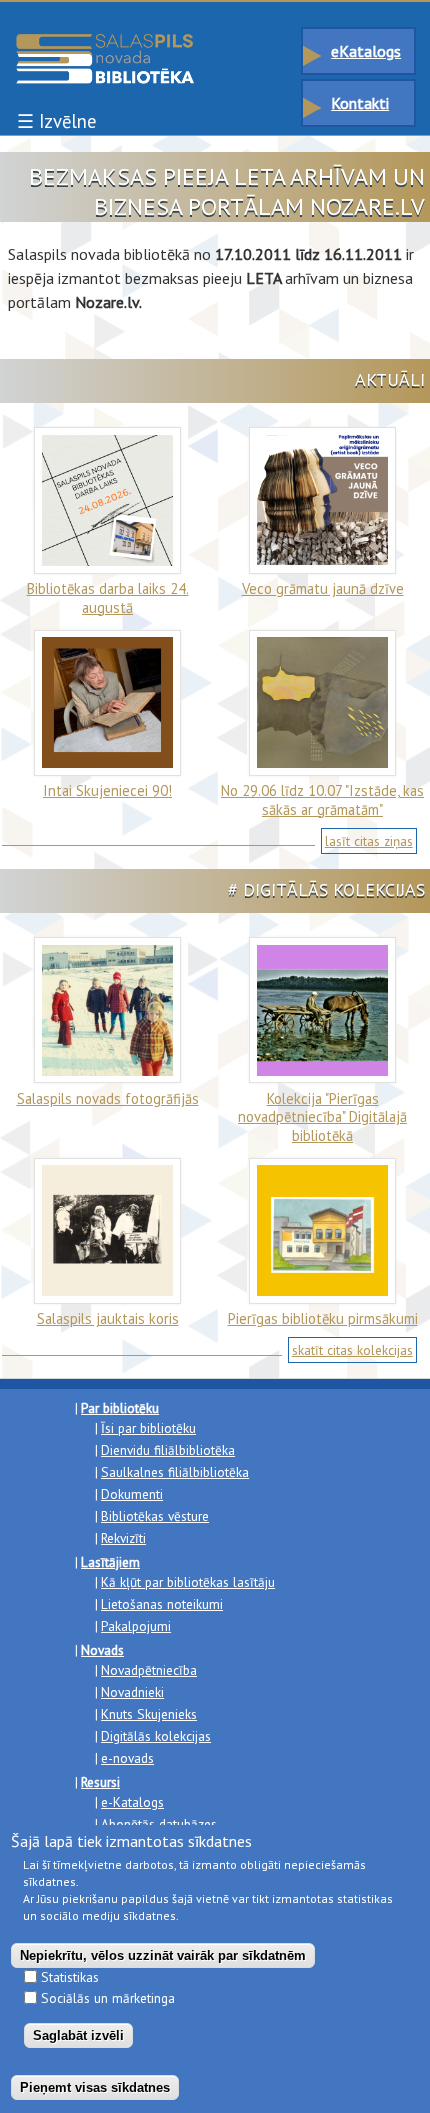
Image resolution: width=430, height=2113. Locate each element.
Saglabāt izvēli (78, 2035)
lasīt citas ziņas (369, 841)
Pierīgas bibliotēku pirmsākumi (323, 1318)
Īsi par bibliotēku (148, 1428)
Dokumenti (132, 1494)
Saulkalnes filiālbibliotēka (175, 1472)
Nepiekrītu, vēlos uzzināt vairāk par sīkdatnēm (163, 1955)
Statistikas (70, 1977)
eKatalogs (366, 51)
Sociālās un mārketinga (108, 1998)
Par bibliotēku (120, 1408)
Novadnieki (132, 1692)
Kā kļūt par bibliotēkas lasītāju (188, 1582)
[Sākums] (105, 43)
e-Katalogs (132, 1802)
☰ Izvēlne (56, 121)
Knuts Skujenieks (149, 1714)
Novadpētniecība (149, 1670)
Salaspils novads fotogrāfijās (108, 1098)
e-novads (127, 1758)
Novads (102, 1650)
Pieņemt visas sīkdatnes (95, 2087)
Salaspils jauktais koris (108, 1318)
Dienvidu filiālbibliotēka (168, 1450)
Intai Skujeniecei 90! (107, 790)
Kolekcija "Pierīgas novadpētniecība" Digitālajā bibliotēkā (322, 1117)
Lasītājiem (110, 1562)
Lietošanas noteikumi (162, 1604)
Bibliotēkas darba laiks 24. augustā (108, 597)
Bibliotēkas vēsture (155, 1516)
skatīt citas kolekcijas (352, 1350)
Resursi (100, 1782)
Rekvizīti (123, 1538)
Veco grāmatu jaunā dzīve (323, 588)
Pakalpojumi (136, 1626)
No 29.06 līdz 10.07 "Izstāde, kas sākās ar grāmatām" (322, 799)
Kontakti (360, 103)
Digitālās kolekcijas (156, 1736)
